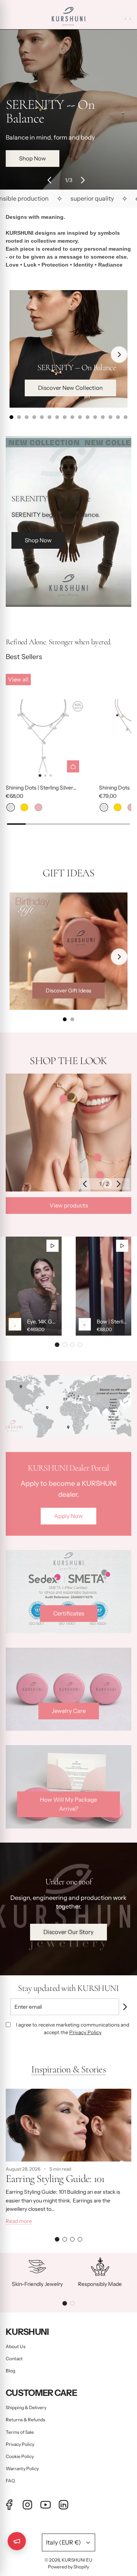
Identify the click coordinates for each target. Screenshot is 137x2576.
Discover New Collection (70, 388)
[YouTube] (45, 2505)
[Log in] (113, 15)
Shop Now (34, 164)
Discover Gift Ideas (68, 991)
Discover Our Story (68, 1932)
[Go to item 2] (97, 1157)
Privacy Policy (85, 2032)
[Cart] (127, 15)
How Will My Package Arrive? (68, 1804)
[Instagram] (27, 2505)
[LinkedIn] (63, 2505)
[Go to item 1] (64, 1099)
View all (18, 679)
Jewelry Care (69, 1711)
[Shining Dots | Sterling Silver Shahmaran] (45, 739)
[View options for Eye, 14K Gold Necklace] (34, 1286)
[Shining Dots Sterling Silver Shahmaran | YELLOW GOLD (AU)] (24, 807)
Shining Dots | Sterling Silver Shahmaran (39, 788)
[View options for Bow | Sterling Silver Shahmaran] (104, 1286)
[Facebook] (10, 2505)
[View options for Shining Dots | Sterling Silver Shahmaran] (73, 766)
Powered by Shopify (68, 2567)
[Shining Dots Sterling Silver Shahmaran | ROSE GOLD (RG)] (38, 807)
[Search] (99, 15)
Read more (19, 2221)
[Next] (119, 355)
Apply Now (68, 1516)
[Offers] (17, 2541)
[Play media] (53, 1246)
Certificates (69, 1613)
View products (69, 1205)
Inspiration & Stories (68, 2069)
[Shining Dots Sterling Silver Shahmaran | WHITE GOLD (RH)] (11, 807)
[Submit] (127, 2007)
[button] (52, 180)
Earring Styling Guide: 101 (55, 2179)
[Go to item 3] (100, 1175)
